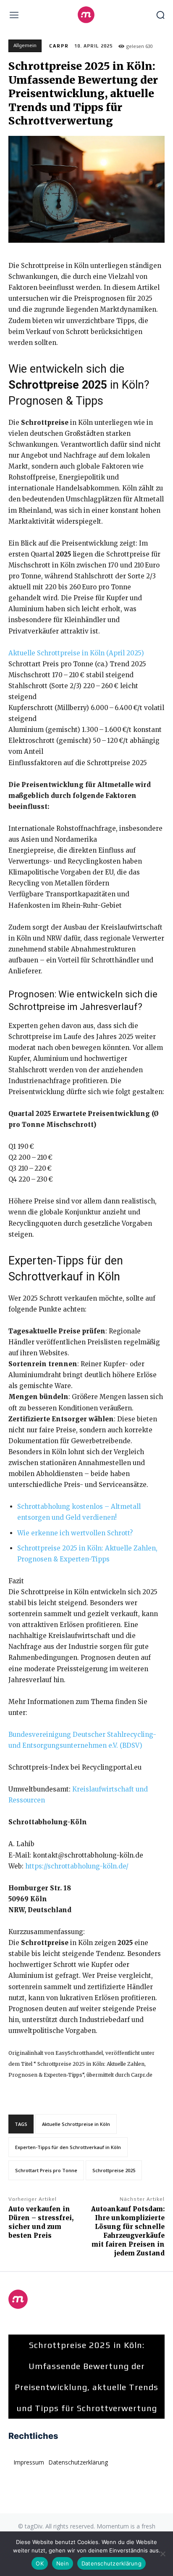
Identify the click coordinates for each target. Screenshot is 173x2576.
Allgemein (25, 45)
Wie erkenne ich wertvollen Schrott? (75, 1533)
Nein (63, 2563)
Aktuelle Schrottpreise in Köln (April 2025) (76, 653)
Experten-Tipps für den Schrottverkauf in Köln (68, 2147)
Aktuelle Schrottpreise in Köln (76, 2124)
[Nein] (163, 2554)
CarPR (59, 46)
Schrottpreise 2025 (114, 2170)
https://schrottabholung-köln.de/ (77, 1866)
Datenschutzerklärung (111, 2563)
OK (40, 2563)
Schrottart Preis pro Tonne (46, 2170)
